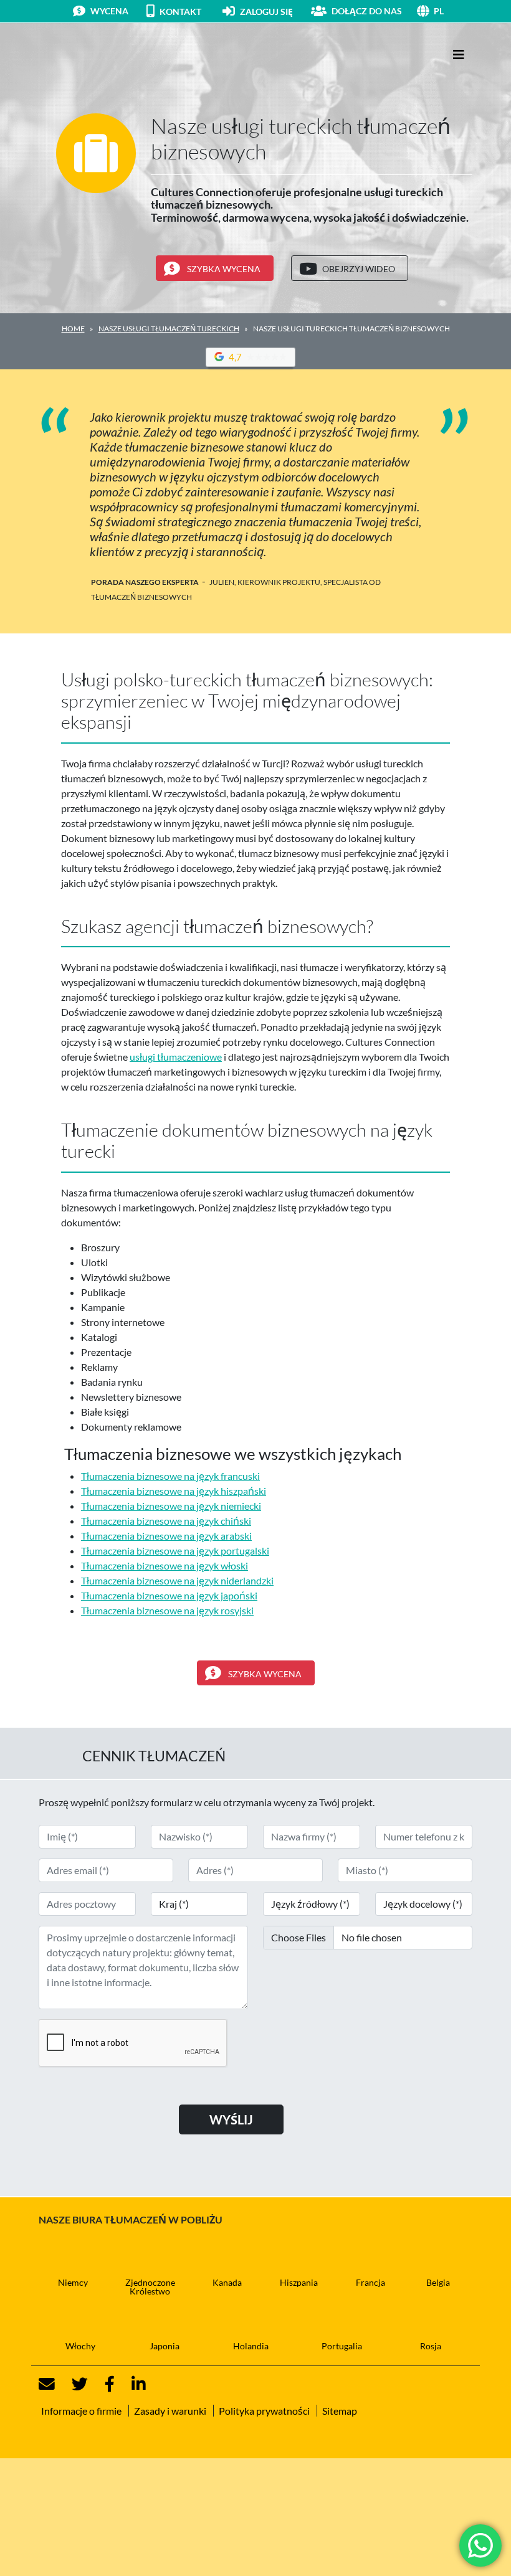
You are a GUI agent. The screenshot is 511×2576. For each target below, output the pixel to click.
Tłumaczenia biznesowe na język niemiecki (171, 1506)
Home (73, 329)
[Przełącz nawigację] (459, 54)
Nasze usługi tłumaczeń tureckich (169, 329)
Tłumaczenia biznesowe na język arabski (166, 1536)
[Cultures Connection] (107, 55)
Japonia (165, 2346)
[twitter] (72, 2384)
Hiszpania (299, 2282)
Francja (370, 2282)
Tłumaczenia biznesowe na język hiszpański (174, 1491)
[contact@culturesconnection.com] (47, 2384)
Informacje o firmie (81, 2411)
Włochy (80, 2346)
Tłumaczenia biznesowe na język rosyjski (167, 1610)
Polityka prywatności (264, 2411)
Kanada (227, 2282)
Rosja (431, 2346)
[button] (453, 11)
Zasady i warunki (170, 2411)
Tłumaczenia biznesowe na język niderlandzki (177, 1580)
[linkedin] (131, 2384)
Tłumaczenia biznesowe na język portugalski (175, 1551)
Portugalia (342, 2346)
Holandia (251, 2346)
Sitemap (340, 2411)
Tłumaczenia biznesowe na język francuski (170, 1476)
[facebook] (102, 2384)
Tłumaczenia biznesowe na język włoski (165, 1565)
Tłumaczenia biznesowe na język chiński (166, 1521)
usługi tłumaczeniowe (176, 1057)
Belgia (438, 2282)
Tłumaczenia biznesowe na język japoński (169, 1595)
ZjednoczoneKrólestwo (150, 2287)
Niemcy (73, 2282)
